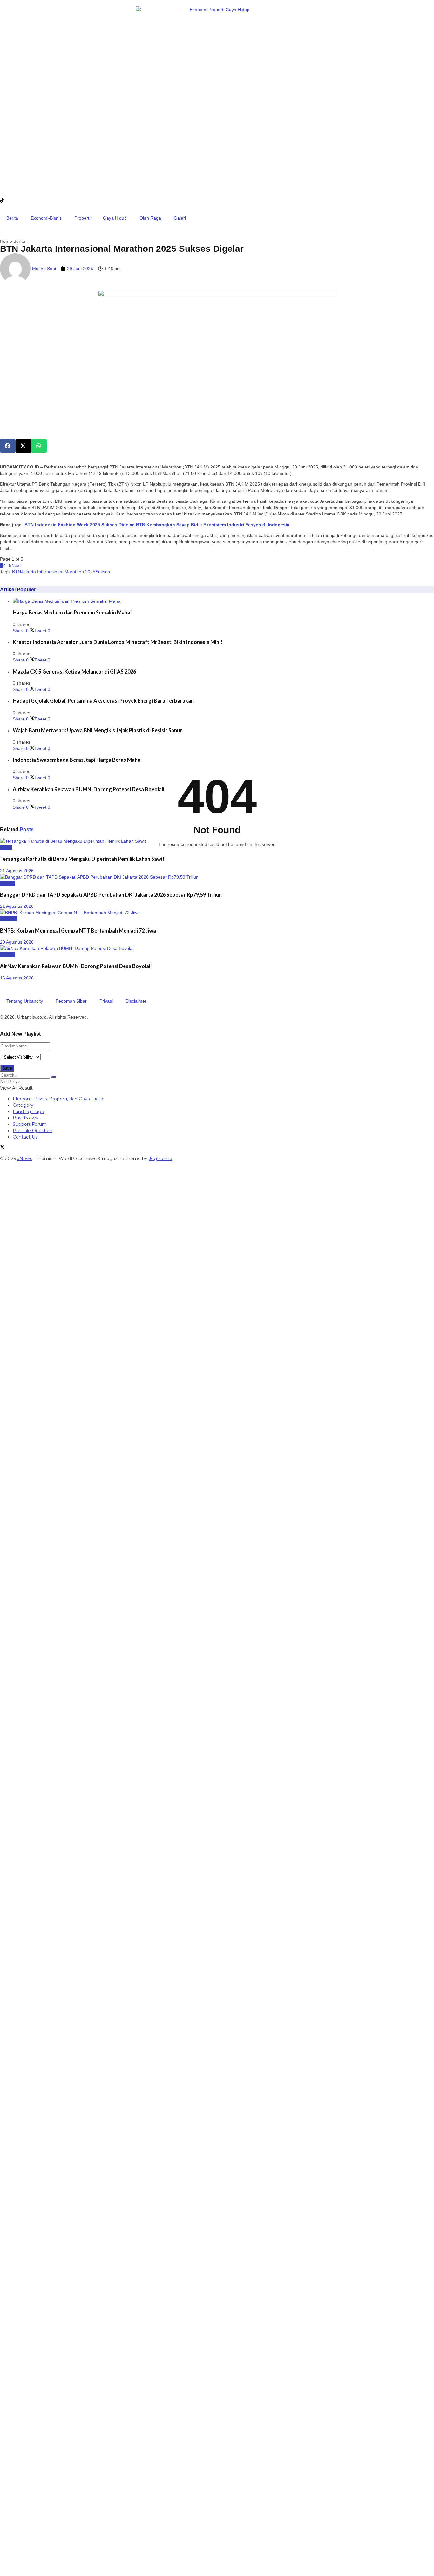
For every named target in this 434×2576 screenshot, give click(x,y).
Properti (82, 218)
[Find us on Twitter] (2, 1148)
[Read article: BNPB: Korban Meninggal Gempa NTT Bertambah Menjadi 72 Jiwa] (217, 913)
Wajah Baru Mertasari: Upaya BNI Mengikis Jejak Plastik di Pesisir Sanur (97, 730)
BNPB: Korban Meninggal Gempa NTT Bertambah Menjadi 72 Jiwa (78, 930)
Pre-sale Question (33, 1131)
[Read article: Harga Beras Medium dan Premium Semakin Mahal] (223, 601)
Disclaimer (136, 1001)
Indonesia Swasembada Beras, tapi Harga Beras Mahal (77, 760)
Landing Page (28, 1112)
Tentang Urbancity (25, 1001)
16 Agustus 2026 (17, 978)
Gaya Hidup (115, 218)
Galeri (180, 218)
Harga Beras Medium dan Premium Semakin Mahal (72, 612)
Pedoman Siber (71, 1001)
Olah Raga (150, 218)
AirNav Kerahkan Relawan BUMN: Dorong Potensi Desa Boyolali (88, 789)
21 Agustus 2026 (17, 871)
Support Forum (30, 1124)
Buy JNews (25, 1118)
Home (6, 241)
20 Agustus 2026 (17, 942)
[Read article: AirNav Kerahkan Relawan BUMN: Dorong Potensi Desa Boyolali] (217, 948)
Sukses (103, 572)
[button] (8, 446)
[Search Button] (54, 1077)
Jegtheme (160, 1159)
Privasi (106, 1001)
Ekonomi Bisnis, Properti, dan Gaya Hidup (59, 1099)
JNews (25, 1159)
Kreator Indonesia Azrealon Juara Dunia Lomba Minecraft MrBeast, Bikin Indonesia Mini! (118, 642)
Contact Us (25, 1137)
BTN (17, 572)
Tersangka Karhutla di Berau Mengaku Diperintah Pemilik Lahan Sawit (82, 859)
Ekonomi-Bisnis (46, 218)
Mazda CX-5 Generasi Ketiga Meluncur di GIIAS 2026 (74, 671)
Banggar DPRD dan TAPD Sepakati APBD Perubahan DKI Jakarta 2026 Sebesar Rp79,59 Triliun (111, 895)
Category (23, 1105)
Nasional (9, 919)
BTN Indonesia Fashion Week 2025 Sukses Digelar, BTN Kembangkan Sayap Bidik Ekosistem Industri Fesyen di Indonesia (157, 525)
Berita (12, 218)
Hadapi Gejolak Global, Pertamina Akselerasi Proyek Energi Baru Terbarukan (103, 701)
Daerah (7, 883)
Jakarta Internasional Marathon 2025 (58, 572)
